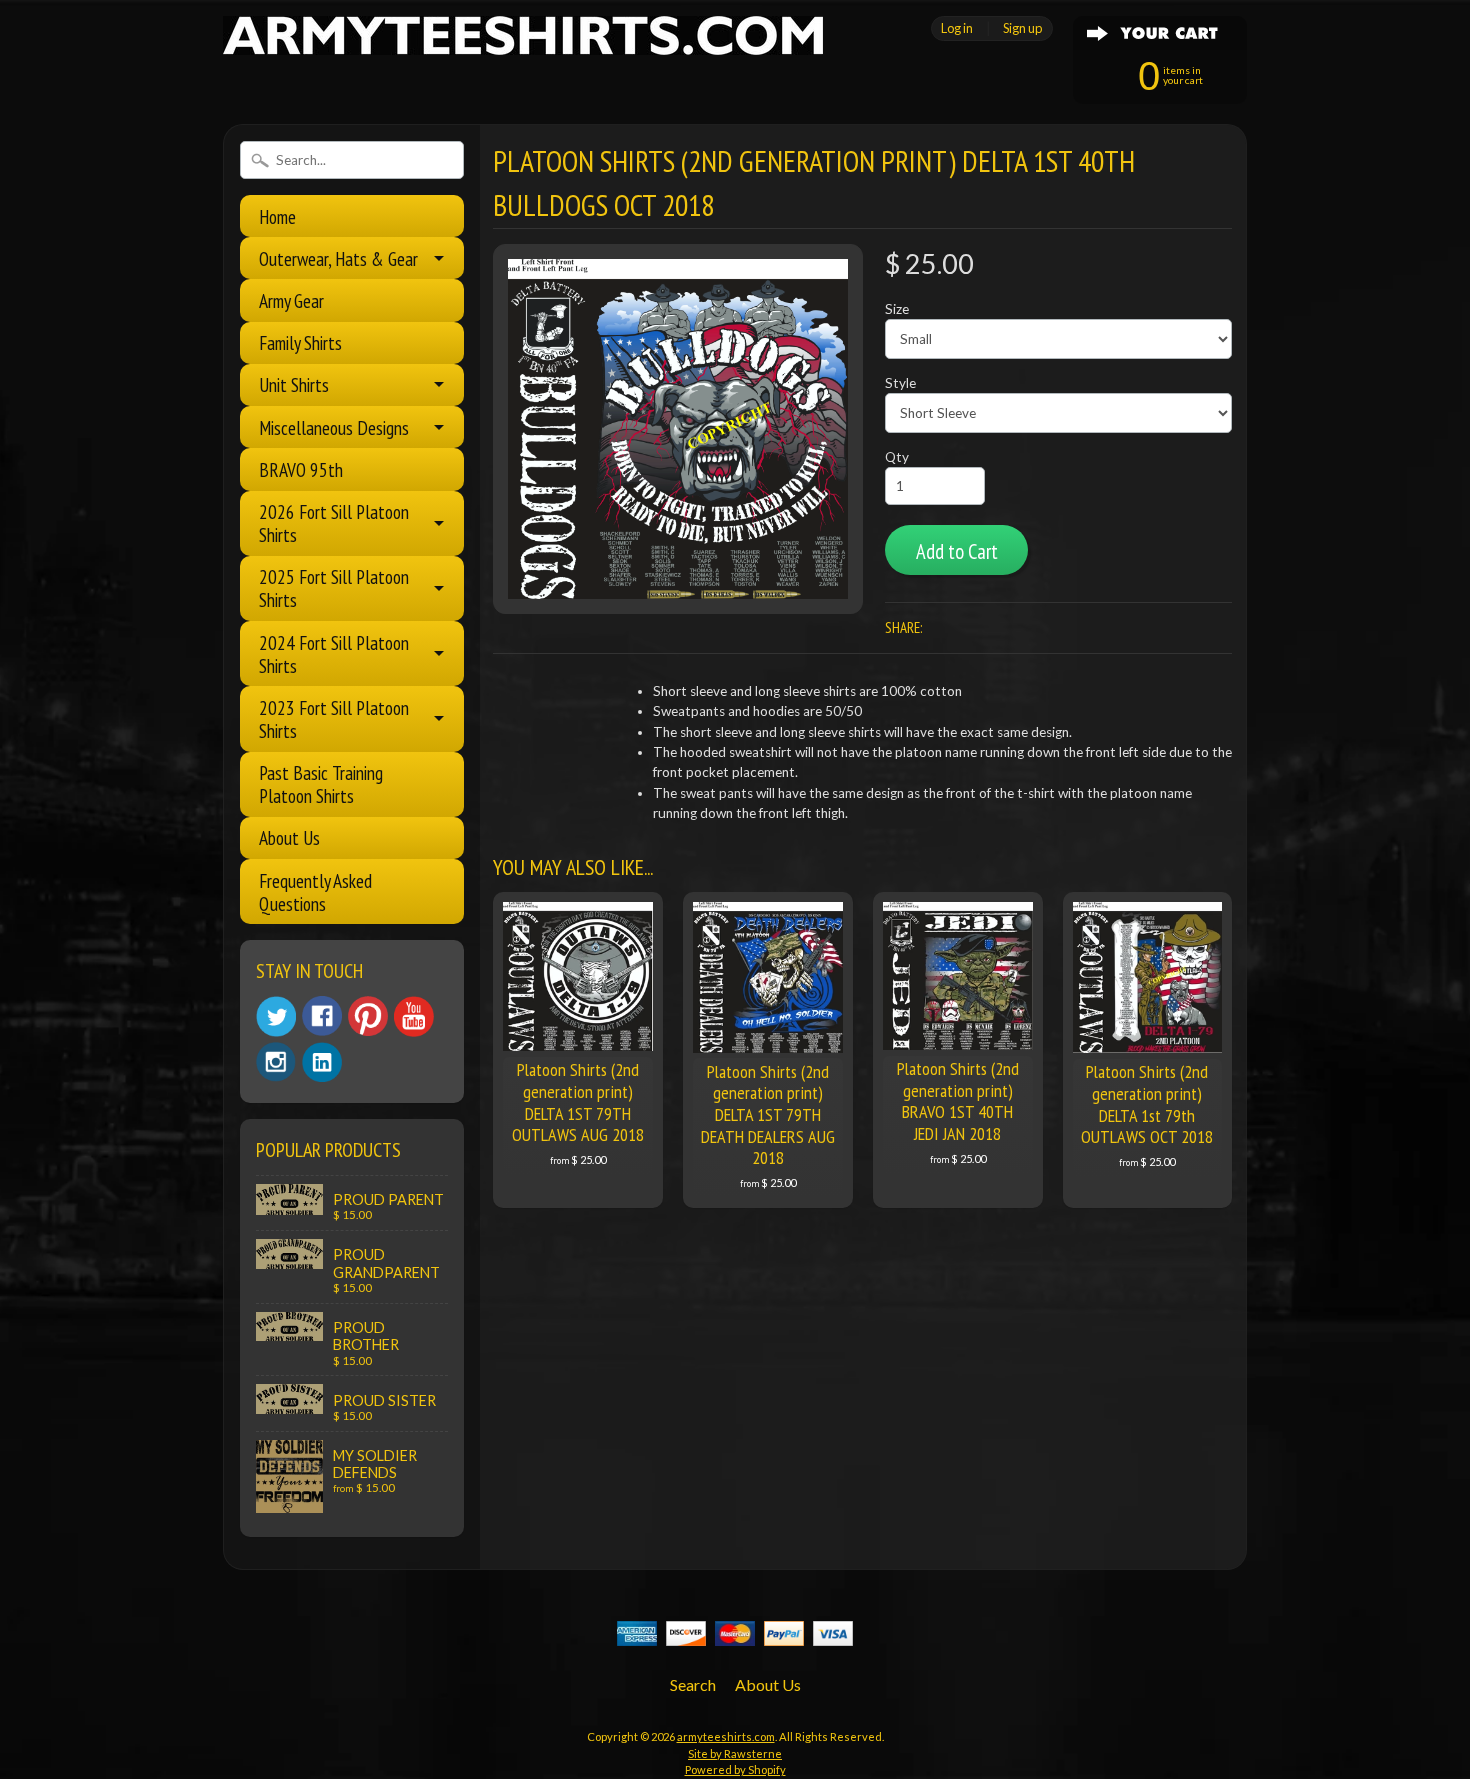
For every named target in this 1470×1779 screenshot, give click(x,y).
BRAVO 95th (301, 469)
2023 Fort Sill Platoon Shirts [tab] (334, 719)
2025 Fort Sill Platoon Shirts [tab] (334, 588)
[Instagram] (276, 1062)
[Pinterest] (368, 1016)
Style (900, 383)
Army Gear (291, 300)
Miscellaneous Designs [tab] (334, 427)
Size (897, 309)
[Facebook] (322, 1016)
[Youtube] (414, 1016)
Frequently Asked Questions (315, 892)
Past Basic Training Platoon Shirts (321, 784)
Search (693, 1684)
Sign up (1022, 28)
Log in (957, 28)
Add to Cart (957, 551)
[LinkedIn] (322, 1062)
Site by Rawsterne (735, 1753)
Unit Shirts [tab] (294, 384)
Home (277, 216)
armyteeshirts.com (726, 1736)
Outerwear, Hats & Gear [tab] (338, 258)
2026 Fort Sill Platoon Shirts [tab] (334, 523)
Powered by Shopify (735, 1769)
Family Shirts (300, 342)
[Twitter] (276, 1016)
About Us (289, 837)
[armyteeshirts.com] (523, 43)
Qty (897, 457)
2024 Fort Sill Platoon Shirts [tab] (334, 654)
